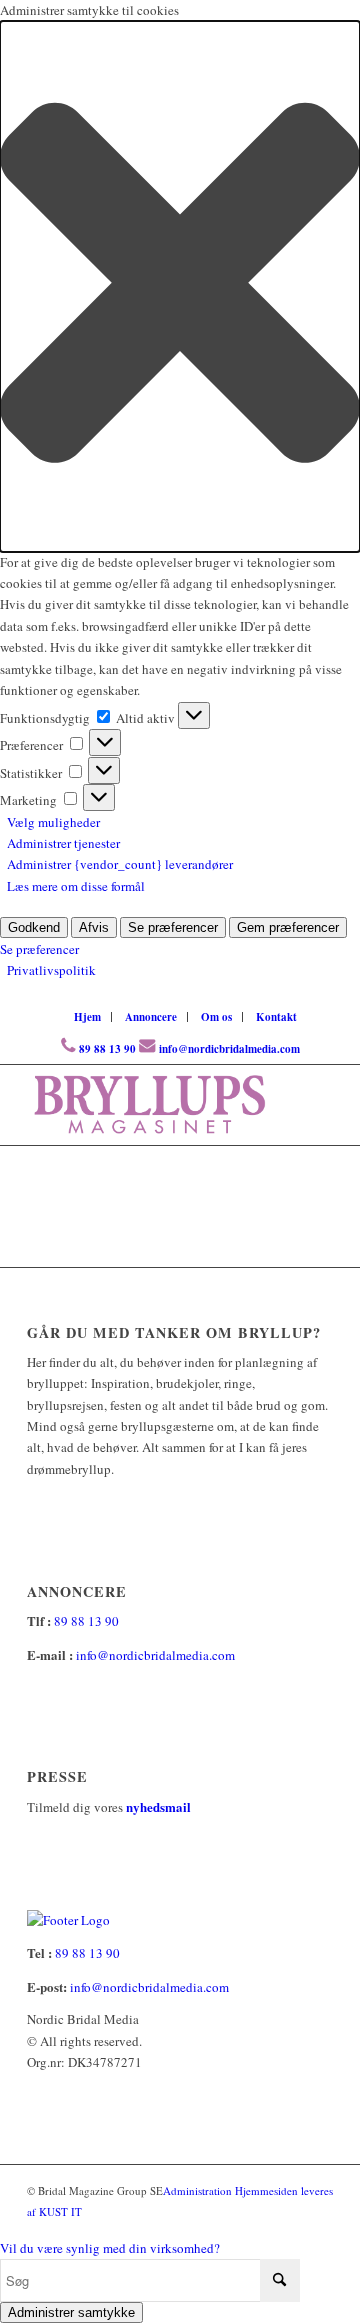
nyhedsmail (158, 1806)
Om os (216, 1017)
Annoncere (151, 1017)
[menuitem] (88, 1017)
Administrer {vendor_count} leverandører (120, 864)
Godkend (34, 927)
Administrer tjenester (63, 843)
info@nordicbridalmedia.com (229, 1049)
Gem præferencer (288, 927)
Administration (199, 2190)
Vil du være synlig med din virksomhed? (110, 2248)
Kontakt (276, 1017)
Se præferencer (173, 927)
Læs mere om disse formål (76, 886)
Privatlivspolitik (51, 970)
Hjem (87, 1017)
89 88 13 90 (107, 1049)
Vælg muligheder (53, 822)
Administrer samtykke (71, 2312)
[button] (180, 286)
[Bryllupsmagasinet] (149, 1105)
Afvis (94, 927)
